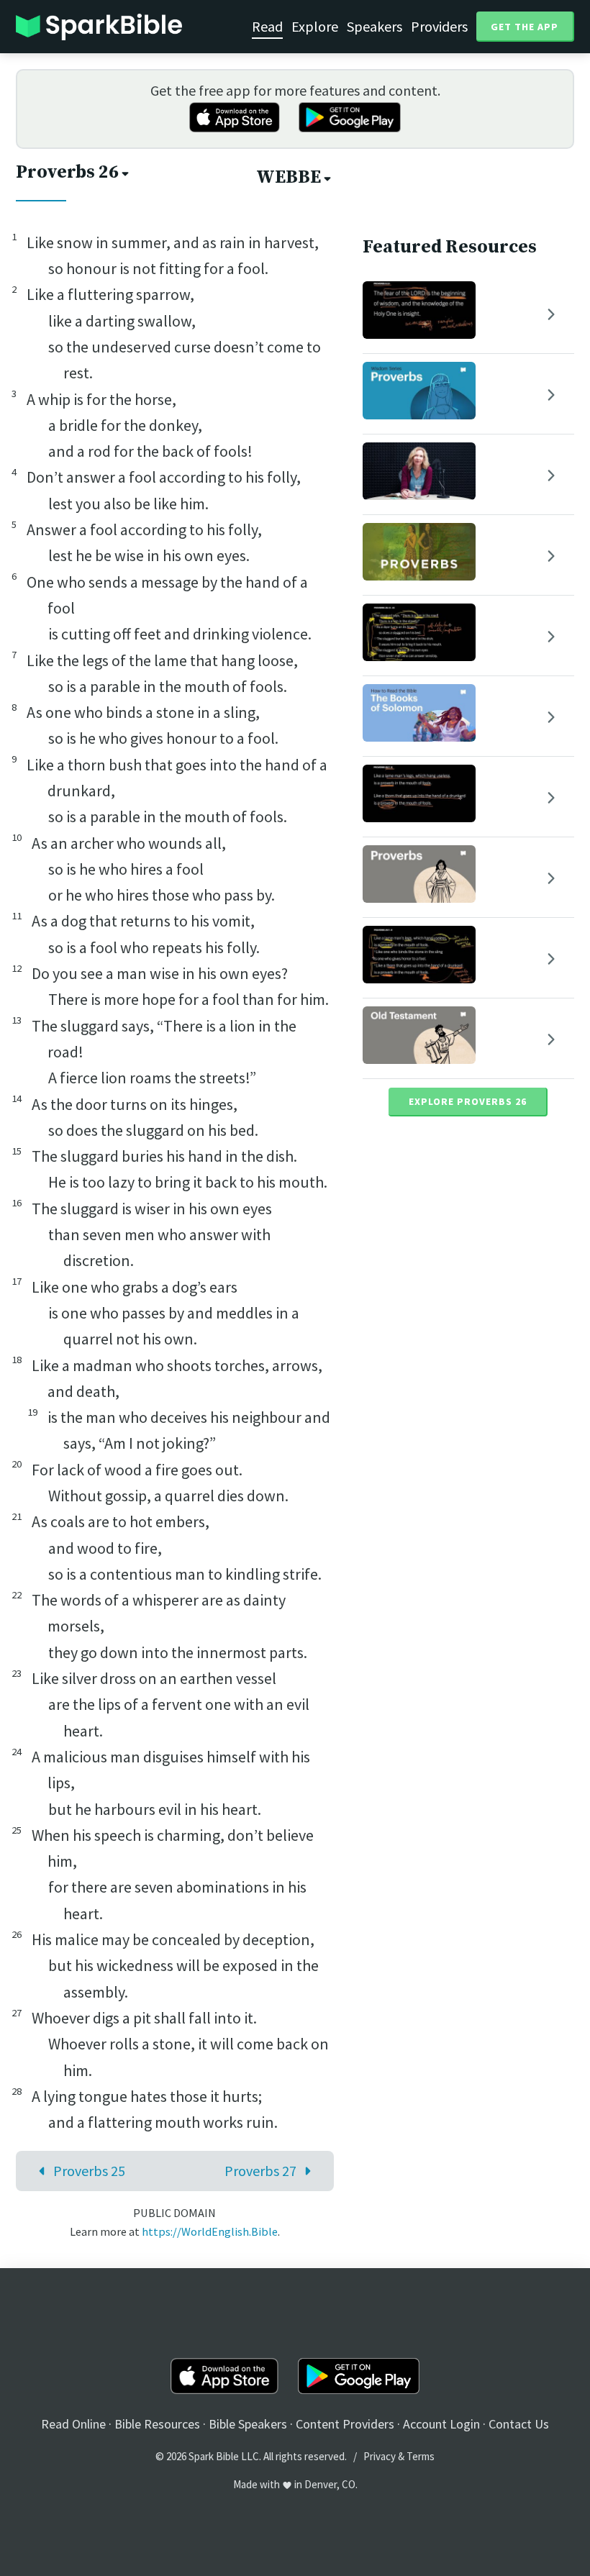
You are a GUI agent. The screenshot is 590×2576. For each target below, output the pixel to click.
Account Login (441, 2424)
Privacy (380, 2456)
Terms (421, 2456)
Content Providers (345, 2424)
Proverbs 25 (89, 2171)
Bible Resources (157, 2424)
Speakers (375, 26)
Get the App (525, 27)
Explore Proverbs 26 (468, 1101)
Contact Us (519, 2424)
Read (267, 26)
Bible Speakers (248, 2424)
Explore (315, 26)
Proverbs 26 (67, 172)
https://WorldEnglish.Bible (210, 2231)
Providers (439, 26)
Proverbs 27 (260, 2171)
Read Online (73, 2424)
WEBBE (289, 177)
